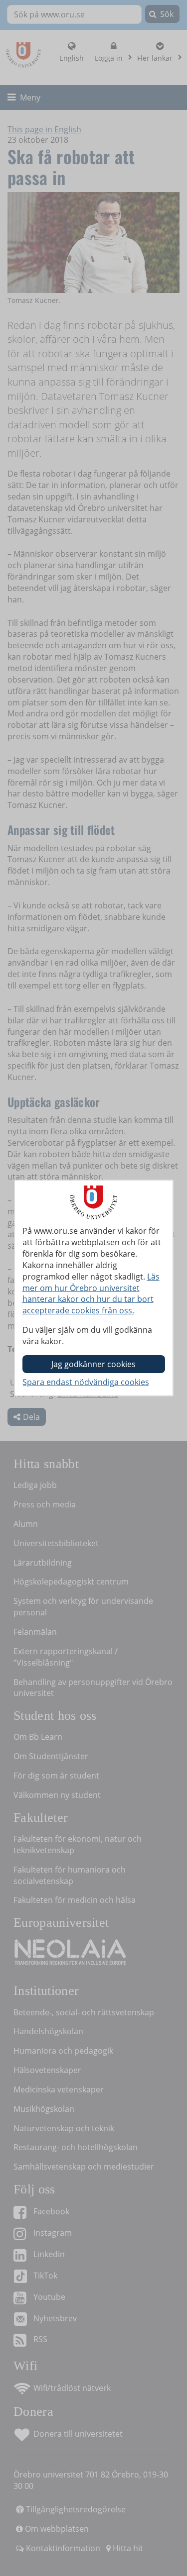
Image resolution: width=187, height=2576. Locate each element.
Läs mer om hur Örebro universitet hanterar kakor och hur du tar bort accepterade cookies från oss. (91, 1294)
